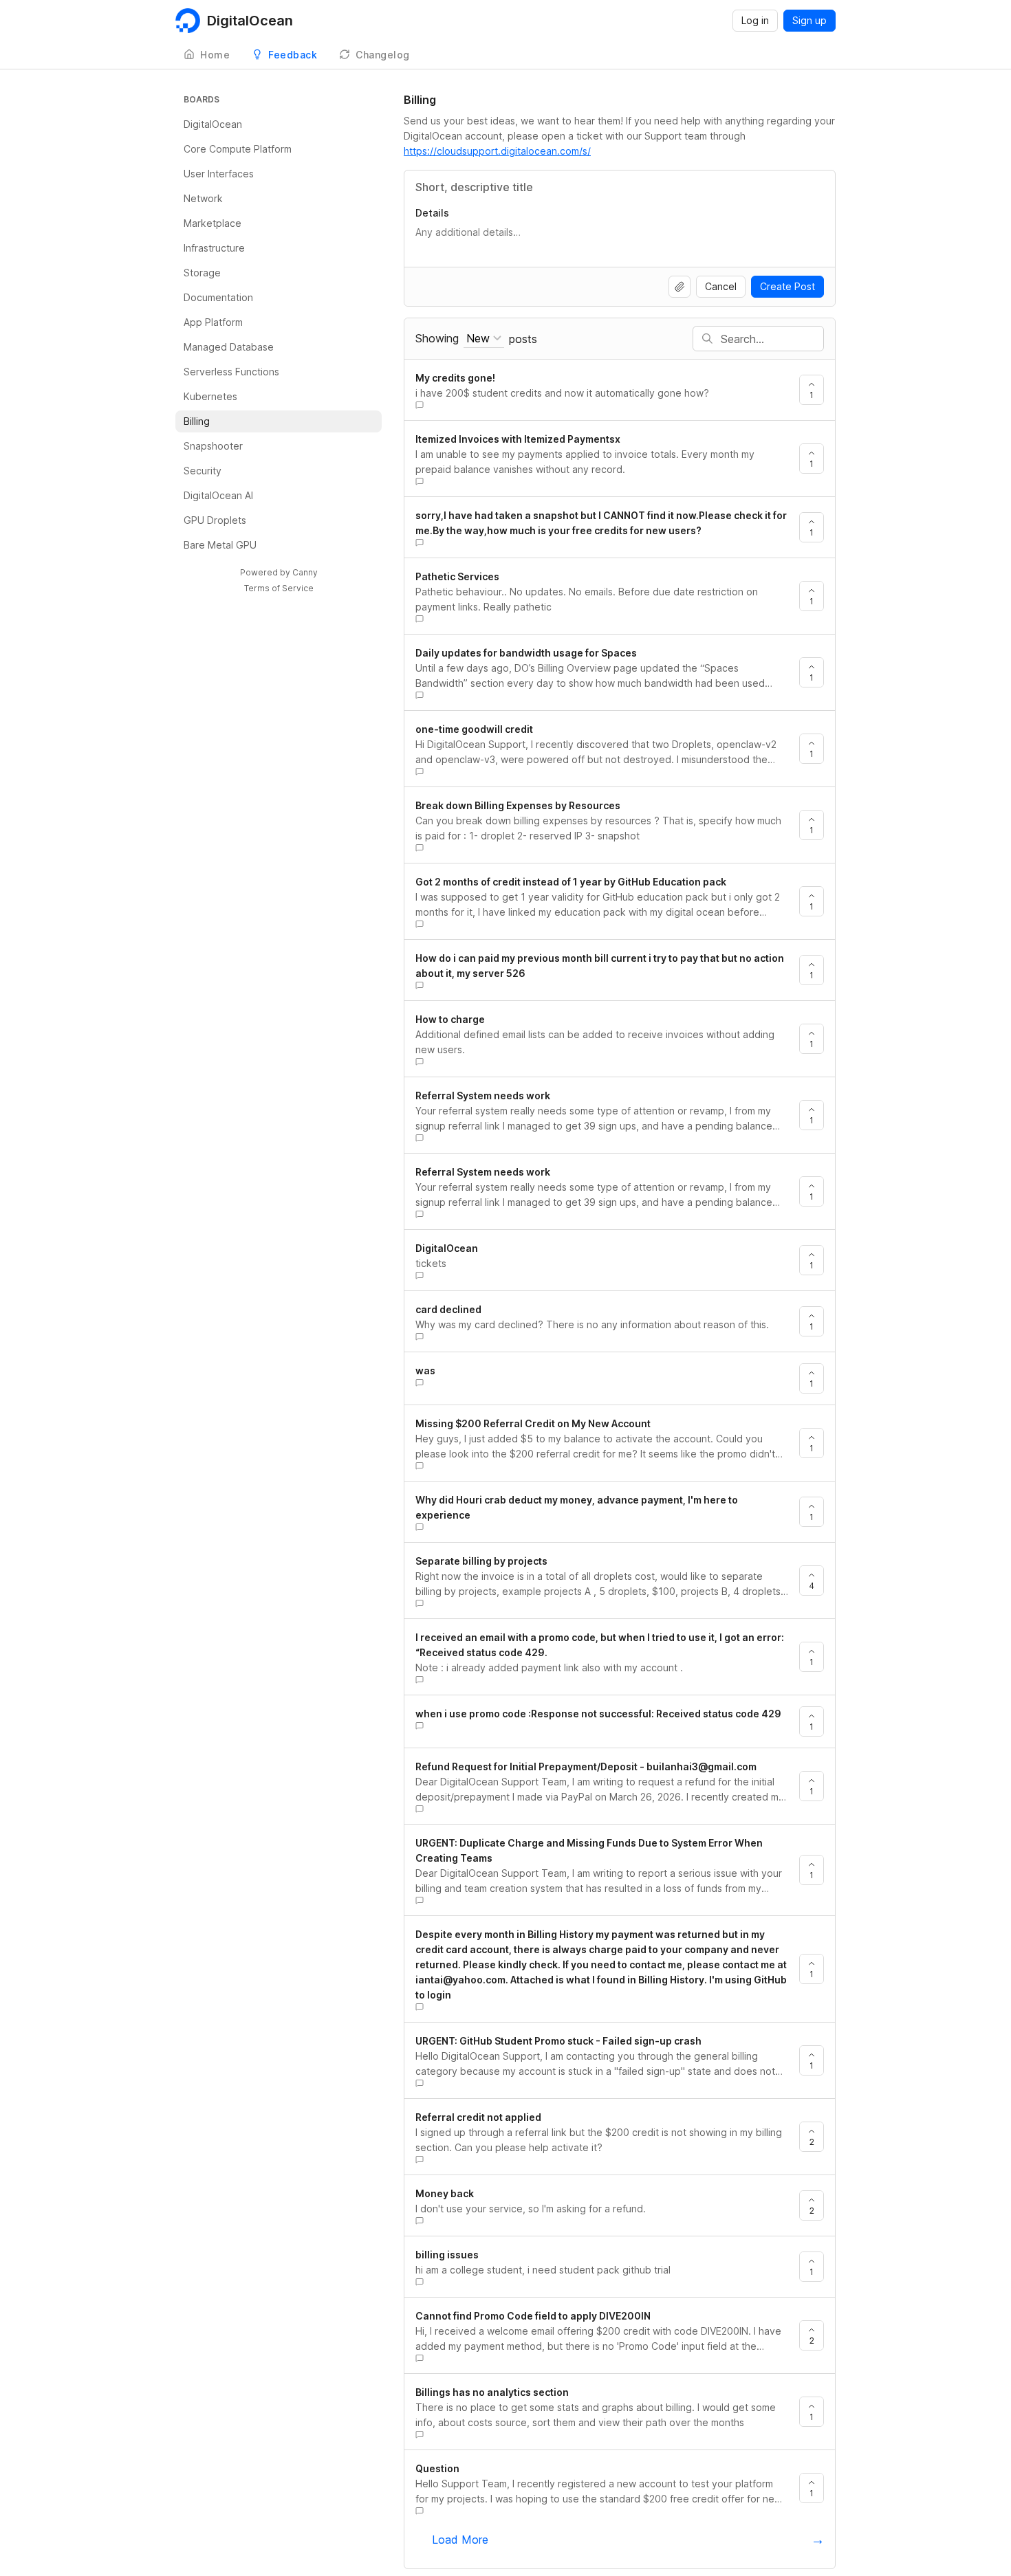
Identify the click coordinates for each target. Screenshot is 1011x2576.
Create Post (787, 286)
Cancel (721, 286)
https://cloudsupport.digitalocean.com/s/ (497, 151)
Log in (755, 20)
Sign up (809, 20)
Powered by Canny (279, 572)
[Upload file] (680, 287)
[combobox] (484, 339)
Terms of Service (279, 588)
